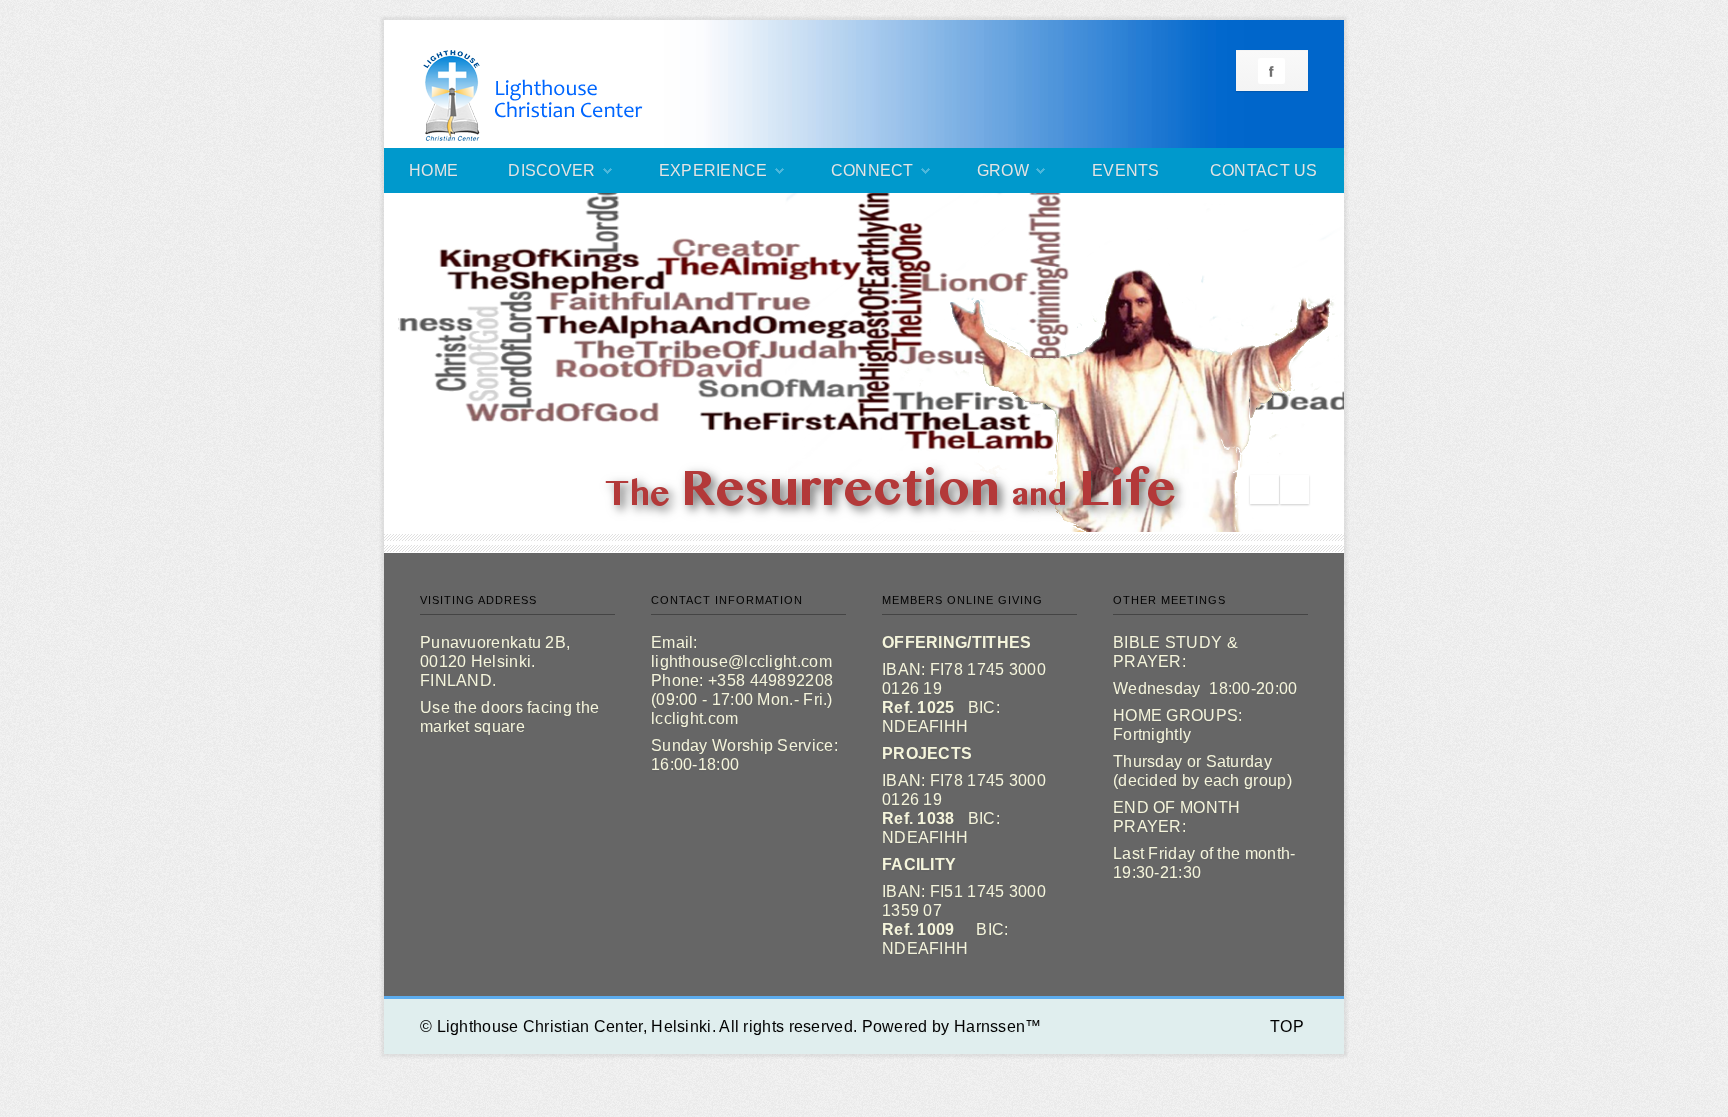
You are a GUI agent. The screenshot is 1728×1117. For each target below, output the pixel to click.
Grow (1003, 170)
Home (433, 170)
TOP (1287, 1026)
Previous (1264, 489)
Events (1126, 170)
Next (1294, 489)
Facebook (1271, 71)
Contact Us (1264, 170)
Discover (551, 170)
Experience (713, 170)
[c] (864, 363)
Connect (872, 170)
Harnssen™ (998, 1026)
